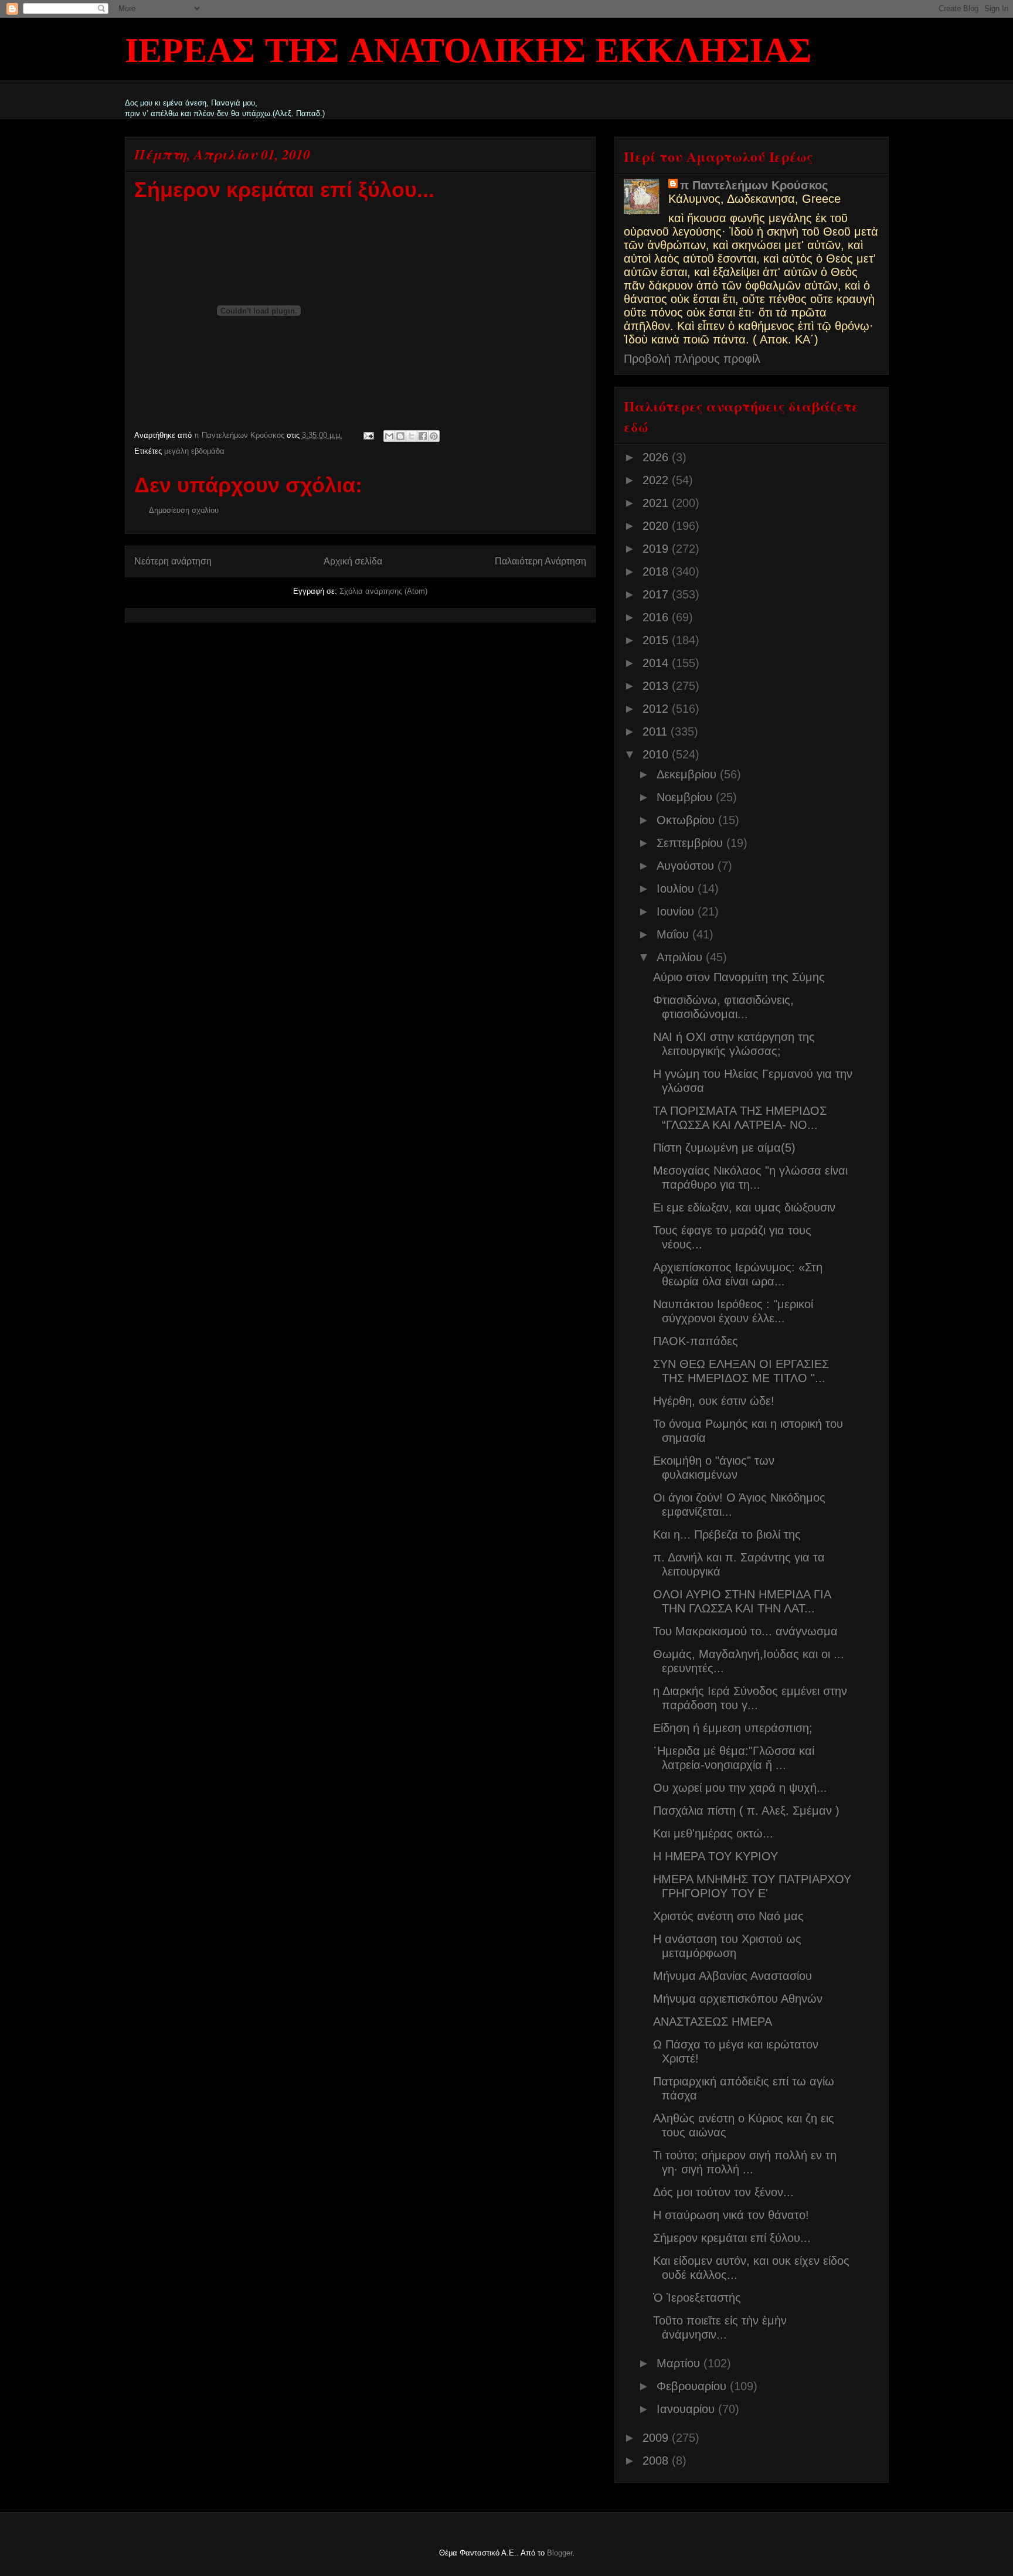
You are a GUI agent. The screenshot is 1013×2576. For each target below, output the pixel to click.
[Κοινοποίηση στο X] (412, 436)
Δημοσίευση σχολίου (184, 510)
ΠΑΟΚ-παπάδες (696, 1341)
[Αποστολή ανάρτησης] (368, 435)
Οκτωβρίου (687, 820)
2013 (657, 686)
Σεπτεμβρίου (691, 843)
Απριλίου (681, 957)
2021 (657, 503)
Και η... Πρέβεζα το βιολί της (727, 1534)
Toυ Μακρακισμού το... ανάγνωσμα (745, 1631)
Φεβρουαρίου (693, 2386)
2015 (657, 640)
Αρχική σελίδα (353, 561)
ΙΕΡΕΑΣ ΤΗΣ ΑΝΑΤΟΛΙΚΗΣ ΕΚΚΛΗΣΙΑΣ (468, 53)
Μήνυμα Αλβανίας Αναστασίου (732, 1976)
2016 (657, 617)
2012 (657, 709)
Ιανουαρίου (687, 2409)
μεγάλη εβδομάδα (194, 451)
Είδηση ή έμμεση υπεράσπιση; (733, 1728)
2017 (657, 594)
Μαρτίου (680, 2363)
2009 (657, 2438)
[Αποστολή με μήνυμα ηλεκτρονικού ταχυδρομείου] (389, 436)
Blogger (560, 2553)
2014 (657, 663)
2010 (657, 754)
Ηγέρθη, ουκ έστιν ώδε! (714, 1401)
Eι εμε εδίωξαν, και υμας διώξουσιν (744, 1207)
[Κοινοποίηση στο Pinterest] (434, 436)
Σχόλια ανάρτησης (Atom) (383, 591)
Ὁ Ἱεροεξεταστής (697, 2298)
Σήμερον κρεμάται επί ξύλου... (732, 2238)
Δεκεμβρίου (688, 774)
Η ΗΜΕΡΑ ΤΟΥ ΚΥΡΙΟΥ (715, 1856)
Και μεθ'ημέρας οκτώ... (713, 1833)
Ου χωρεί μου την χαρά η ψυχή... (740, 1788)
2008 (657, 2461)
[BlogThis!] (400, 436)
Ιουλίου (677, 889)
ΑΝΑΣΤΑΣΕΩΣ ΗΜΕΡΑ (713, 2022)
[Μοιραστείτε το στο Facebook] (423, 436)
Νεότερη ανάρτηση (173, 561)
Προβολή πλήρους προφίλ (692, 359)
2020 (657, 526)
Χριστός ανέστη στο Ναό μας (728, 1916)
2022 (657, 480)
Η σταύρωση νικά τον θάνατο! (731, 2215)
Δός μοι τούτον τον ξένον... (723, 2192)
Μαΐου (674, 934)
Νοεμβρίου (686, 797)
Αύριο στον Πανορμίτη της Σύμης (739, 977)
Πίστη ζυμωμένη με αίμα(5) (724, 1148)
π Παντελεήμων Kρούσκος (754, 185)
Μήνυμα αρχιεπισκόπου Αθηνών (738, 1999)
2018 (657, 571)
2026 (657, 457)
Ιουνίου (677, 911)
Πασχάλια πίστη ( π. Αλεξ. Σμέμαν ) (746, 1811)
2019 (657, 549)
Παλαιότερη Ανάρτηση (541, 561)
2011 (657, 731)
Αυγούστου (687, 866)
